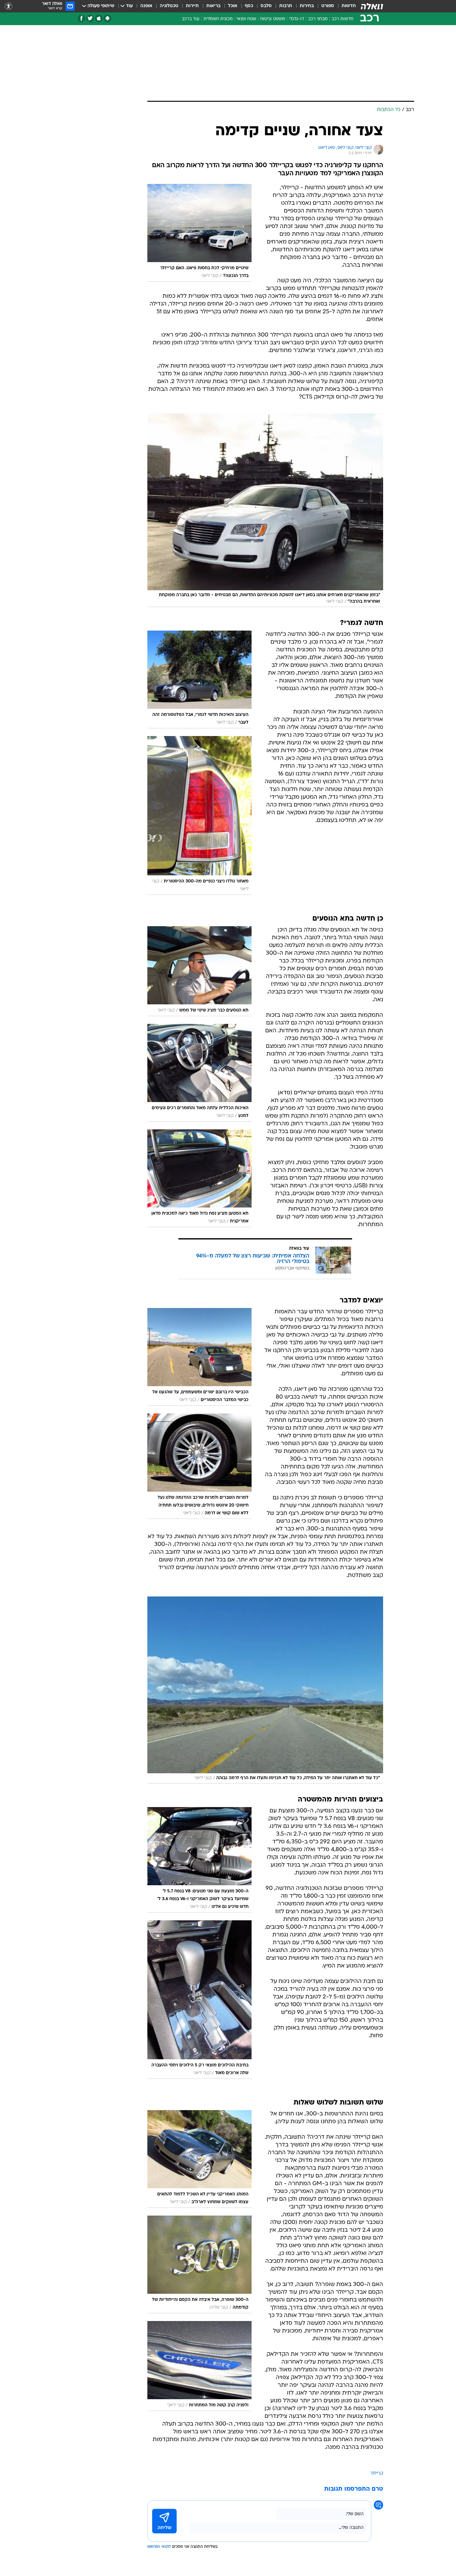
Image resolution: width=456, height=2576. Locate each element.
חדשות (349, 6)
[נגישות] (9, 6)
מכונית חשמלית (218, 19)
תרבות (286, 6)
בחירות (307, 6)
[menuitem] (345, 6)
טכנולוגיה (169, 6)
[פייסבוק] (81, 18)
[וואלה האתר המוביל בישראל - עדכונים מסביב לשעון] (372, 6)
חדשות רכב (342, 19)
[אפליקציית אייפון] (99, 18)
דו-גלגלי (297, 19)
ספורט (328, 6)
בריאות (213, 6)
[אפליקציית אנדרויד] (107, 18)
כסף (249, 6)
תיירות (192, 6)
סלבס (266, 6)
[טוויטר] (90, 18)
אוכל (233, 6)
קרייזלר (377, 2473)
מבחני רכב (318, 19)
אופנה (146, 6)
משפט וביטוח (273, 19)
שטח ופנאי (246, 19)
